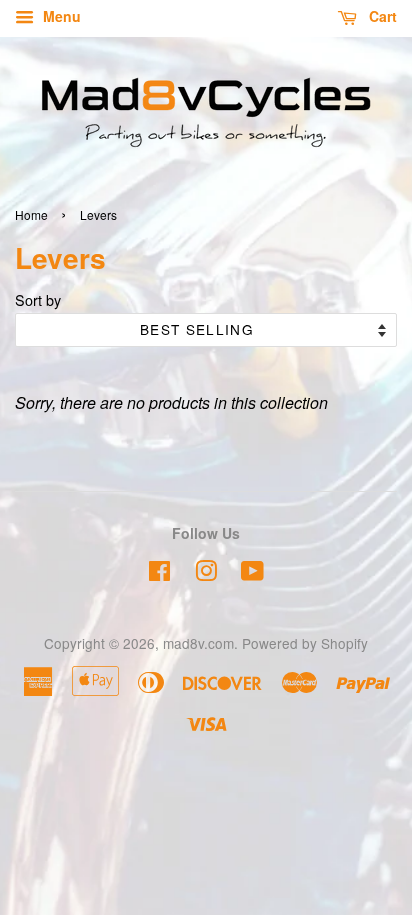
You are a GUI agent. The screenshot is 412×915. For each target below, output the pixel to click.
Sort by (38, 299)
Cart (381, 16)
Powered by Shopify (305, 643)
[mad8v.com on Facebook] (159, 574)
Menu (60, 16)
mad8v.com (198, 643)
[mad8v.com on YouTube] (252, 574)
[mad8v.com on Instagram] (206, 574)
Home (31, 214)
